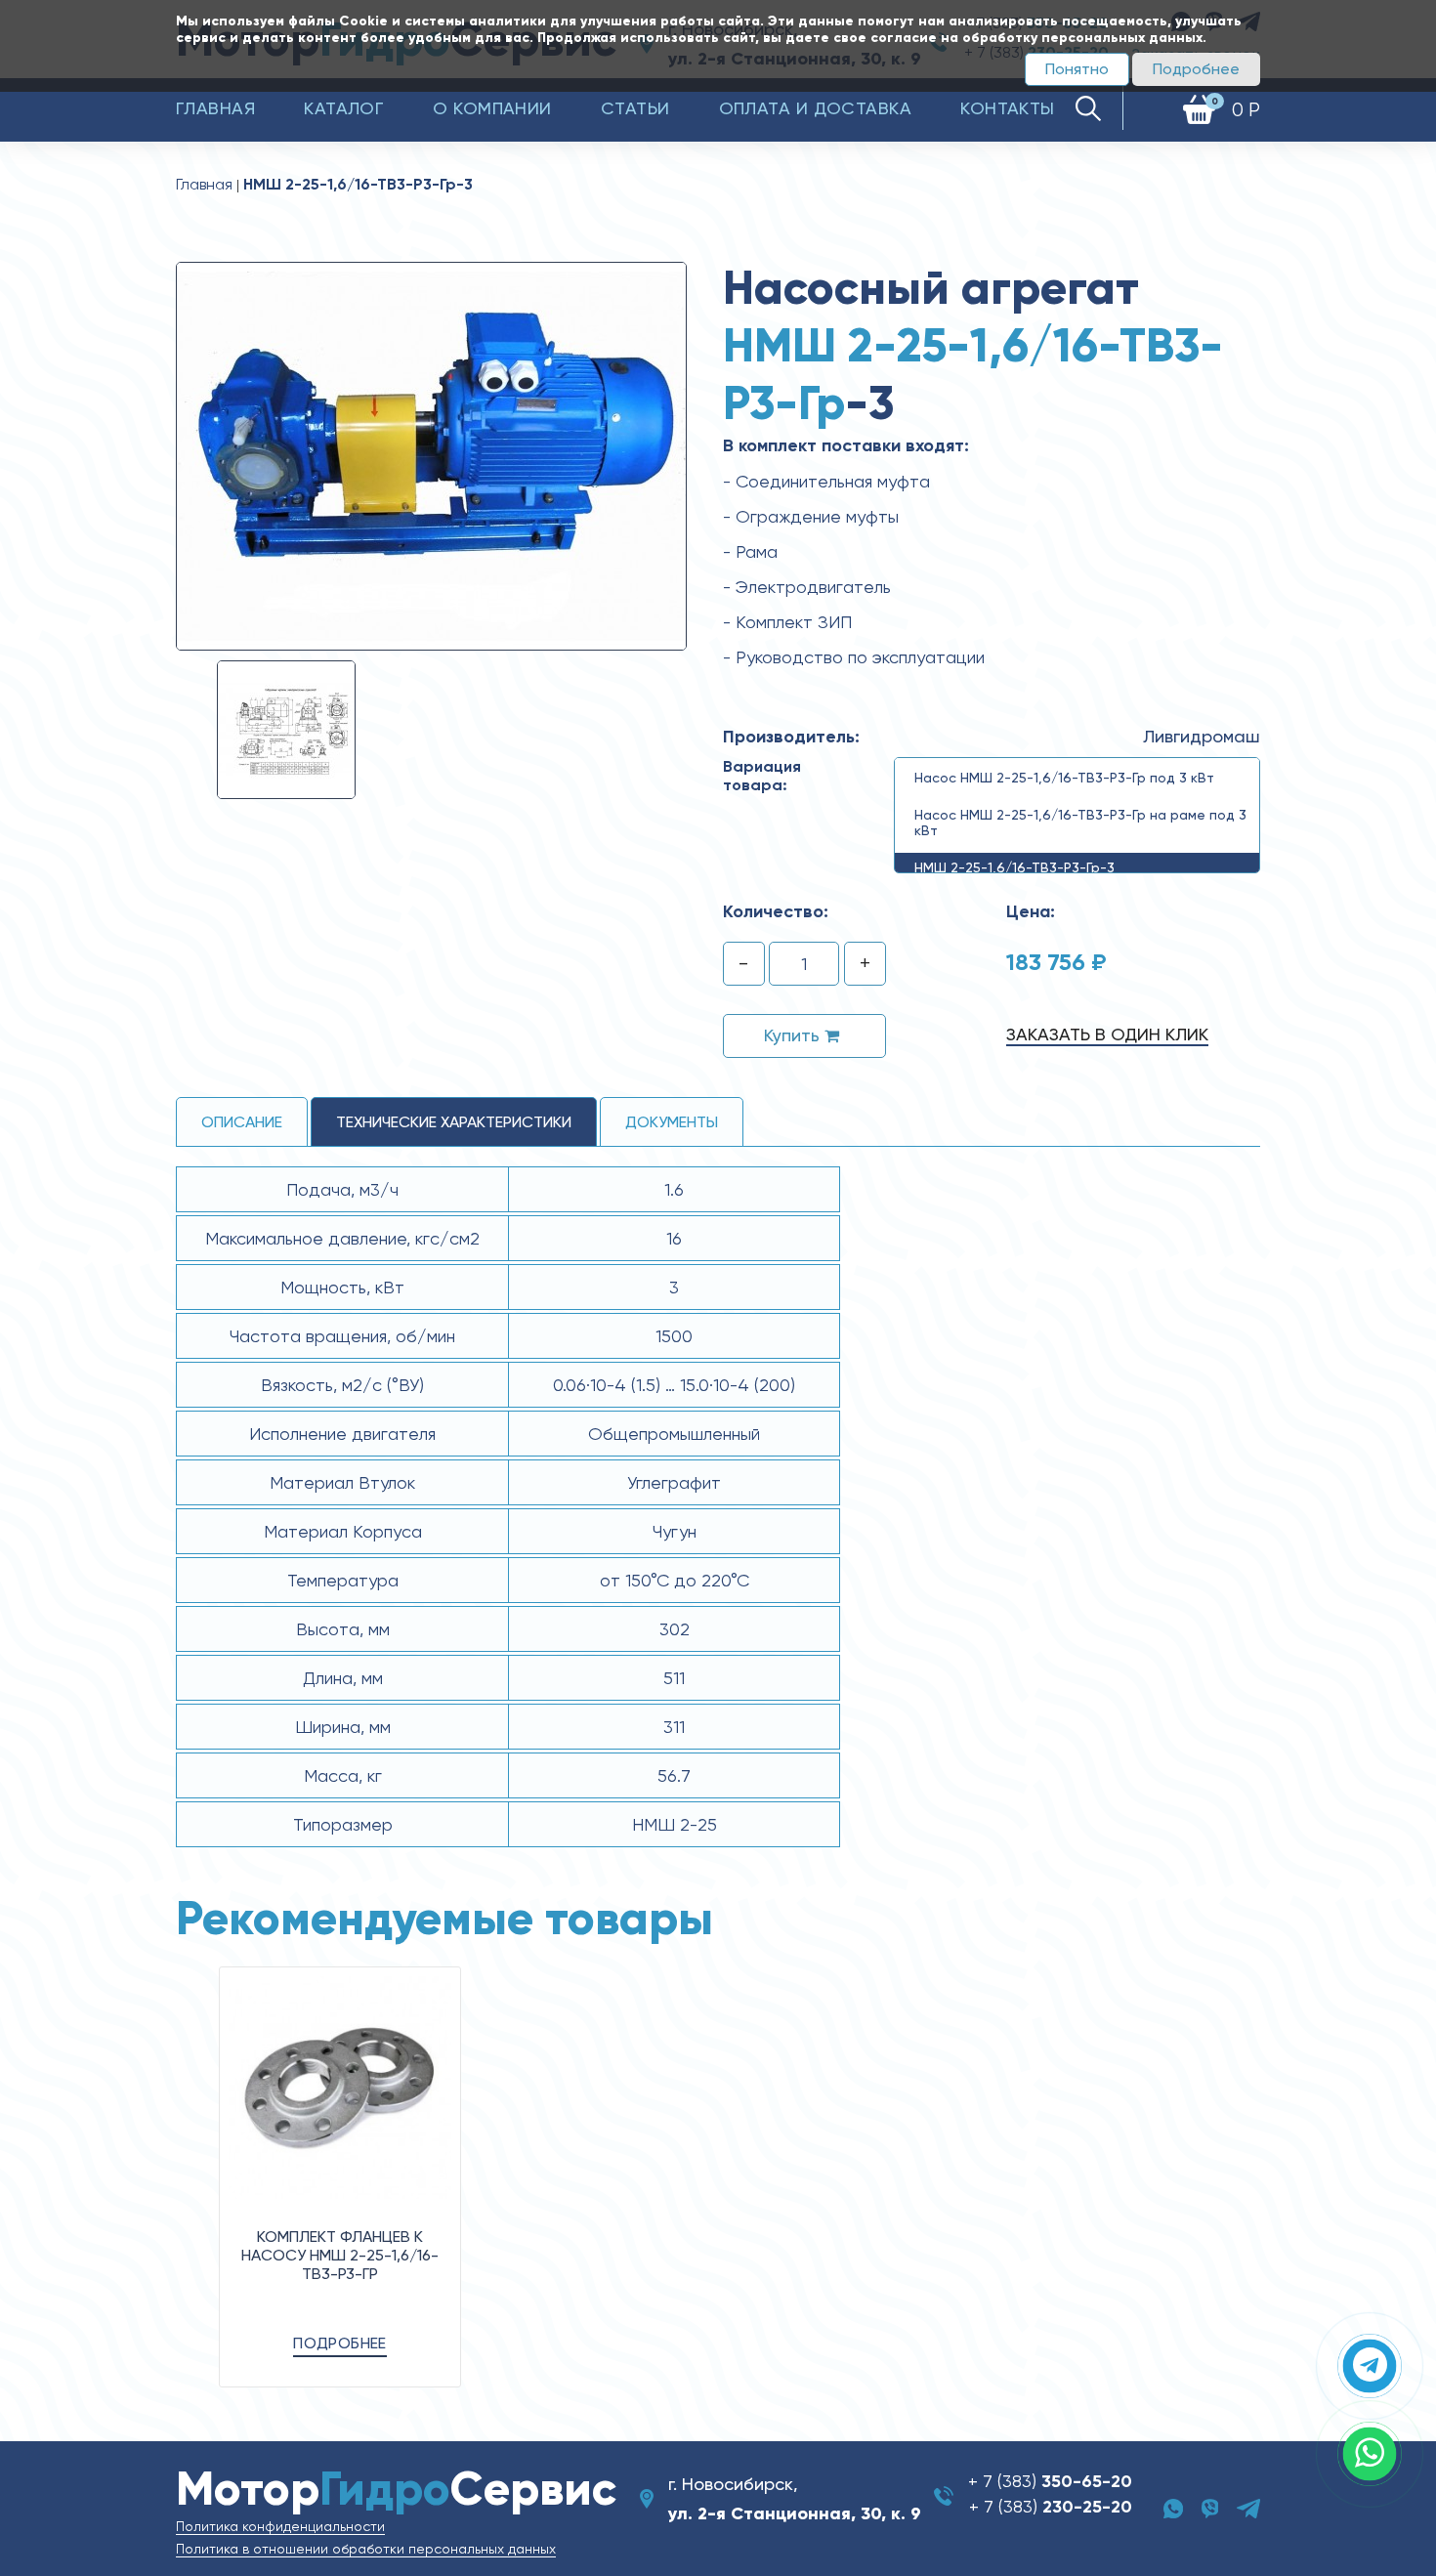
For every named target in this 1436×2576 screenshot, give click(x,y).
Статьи (635, 108)
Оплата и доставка (816, 108)
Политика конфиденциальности (280, 2526)
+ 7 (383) (1050, 2481)
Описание (242, 1122)
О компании (492, 108)
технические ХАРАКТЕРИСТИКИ (454, 1122)
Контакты (1008, 108)
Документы (672, 1122)
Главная (215, 108)
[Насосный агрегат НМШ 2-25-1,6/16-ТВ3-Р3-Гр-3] (431, 455)
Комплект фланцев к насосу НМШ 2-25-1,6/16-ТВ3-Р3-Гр (340, 2255)
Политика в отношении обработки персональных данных (366, 2549)
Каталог (344, 108)
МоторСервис (396, 2489)
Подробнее (1196, 69)
